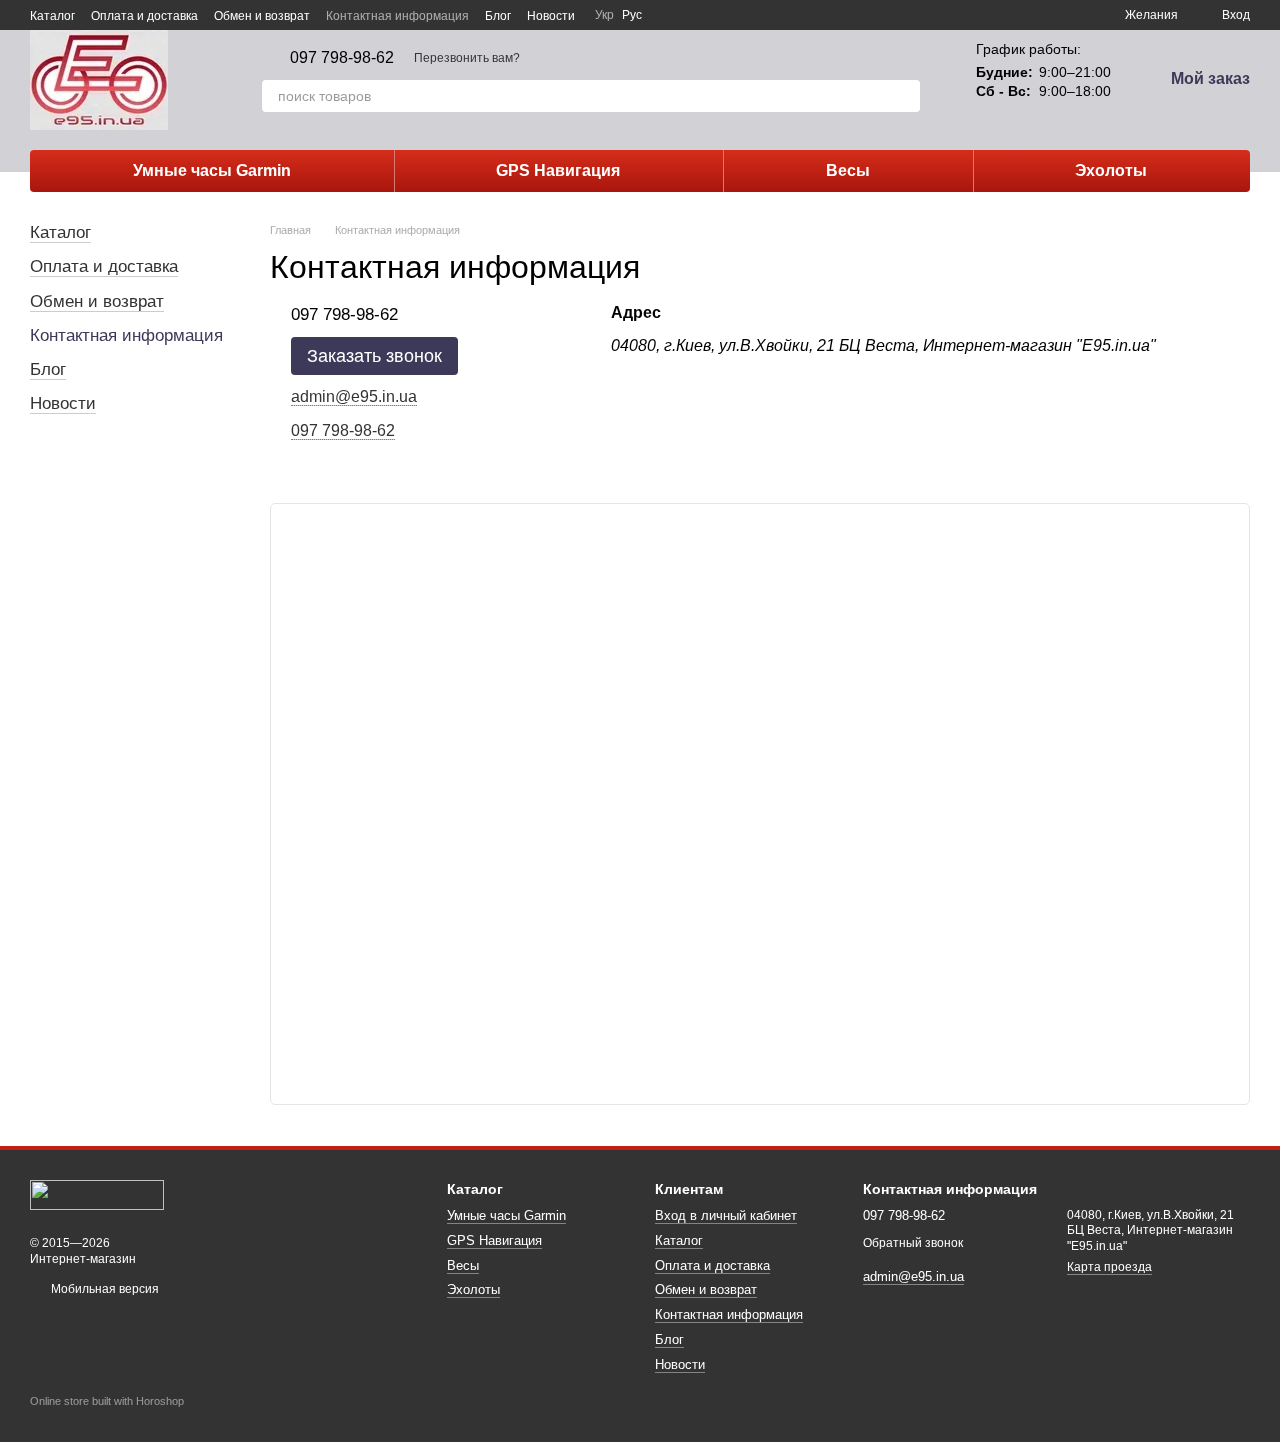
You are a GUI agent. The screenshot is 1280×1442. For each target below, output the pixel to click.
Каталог (52, 16)
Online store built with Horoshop (107, 1401)
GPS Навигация (558, 170)
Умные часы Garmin (212, 170)
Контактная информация (397, 16)
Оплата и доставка (144, 16)
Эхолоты (1111, 170)
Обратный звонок (913, 1243)
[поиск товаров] (904, 96)
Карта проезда (1109, 1267)
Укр (604, 15)
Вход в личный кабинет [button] (726, 1215)
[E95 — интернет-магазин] (97, 1194)
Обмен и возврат (262, 16)
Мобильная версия (103, 1289)
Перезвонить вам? (467, 58)
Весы (848, 170)
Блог (498, 16)
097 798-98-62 (342, 58)
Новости (551, 16)
